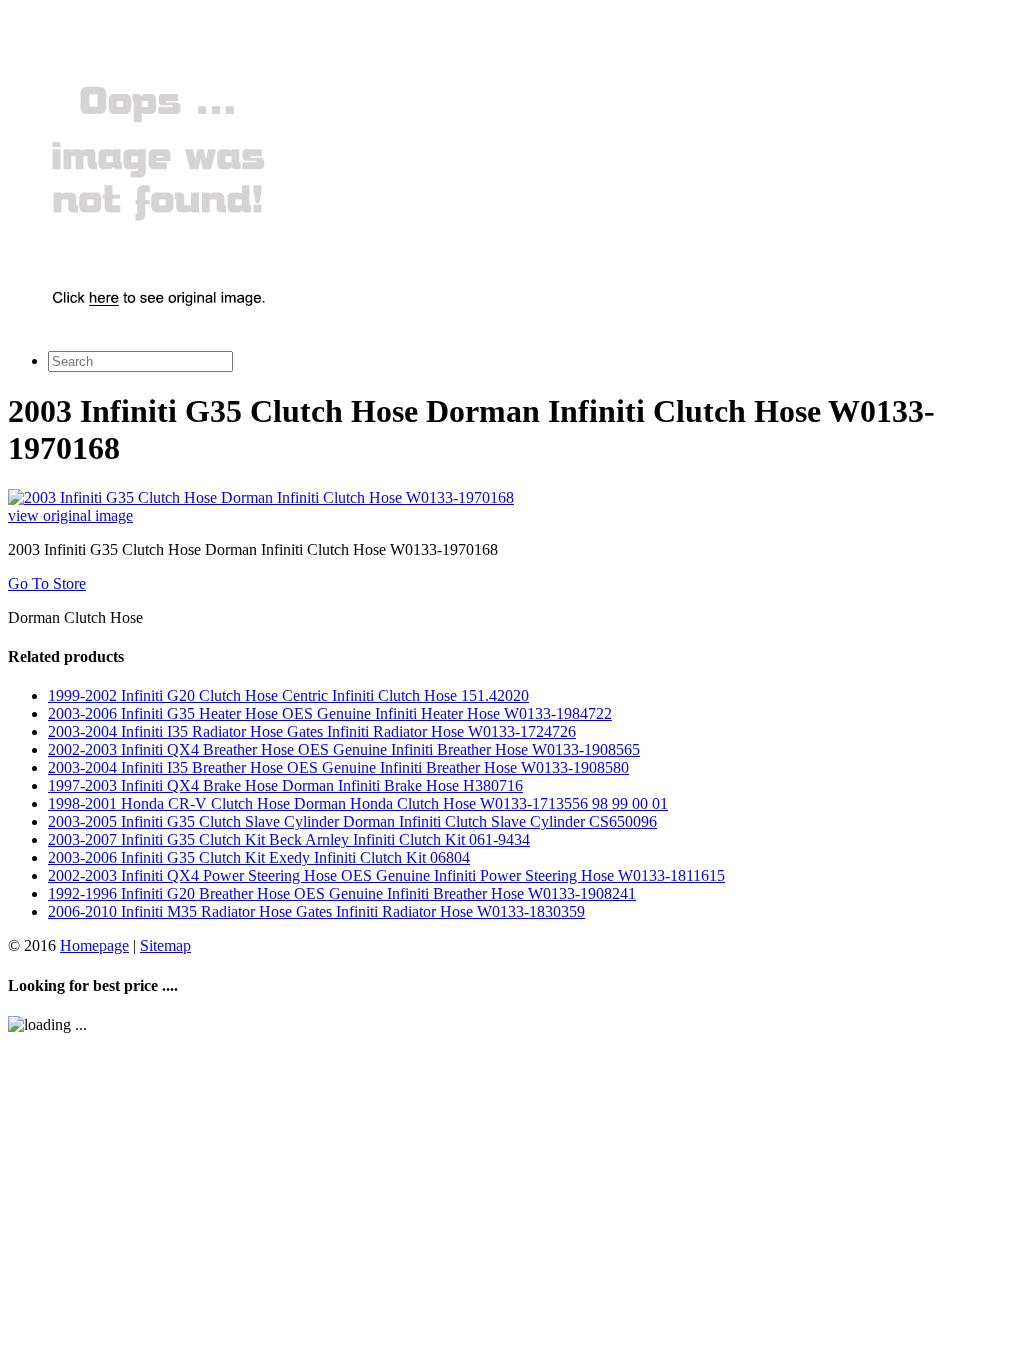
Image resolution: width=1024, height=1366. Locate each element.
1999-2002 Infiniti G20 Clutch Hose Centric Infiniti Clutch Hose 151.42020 (288, 695)
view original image (70, 515)
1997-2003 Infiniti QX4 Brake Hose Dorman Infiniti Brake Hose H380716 (285, 785)
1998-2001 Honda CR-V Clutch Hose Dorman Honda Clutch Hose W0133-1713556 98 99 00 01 (358, 803)
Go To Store (47, 583)
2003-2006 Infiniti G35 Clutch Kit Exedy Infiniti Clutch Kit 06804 (259, 857)
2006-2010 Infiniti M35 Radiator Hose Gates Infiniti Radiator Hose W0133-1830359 (316, 911)
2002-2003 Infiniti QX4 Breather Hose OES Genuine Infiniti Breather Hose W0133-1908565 (344, 749)
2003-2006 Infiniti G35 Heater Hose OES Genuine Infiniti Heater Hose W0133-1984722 (330, 713)
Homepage (94, 945)
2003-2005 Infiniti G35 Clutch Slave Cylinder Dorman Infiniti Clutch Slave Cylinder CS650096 (352, 821)
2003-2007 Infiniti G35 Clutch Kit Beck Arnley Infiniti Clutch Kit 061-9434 (289, 839)
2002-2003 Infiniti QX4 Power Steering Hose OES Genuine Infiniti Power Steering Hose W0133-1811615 (386, 875)
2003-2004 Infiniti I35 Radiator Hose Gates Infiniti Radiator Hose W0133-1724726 (312, 731)
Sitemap (165, 945)
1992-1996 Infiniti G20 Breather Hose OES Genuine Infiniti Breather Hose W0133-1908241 (342, 893)
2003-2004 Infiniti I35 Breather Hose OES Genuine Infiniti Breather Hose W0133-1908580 (338, 767)
